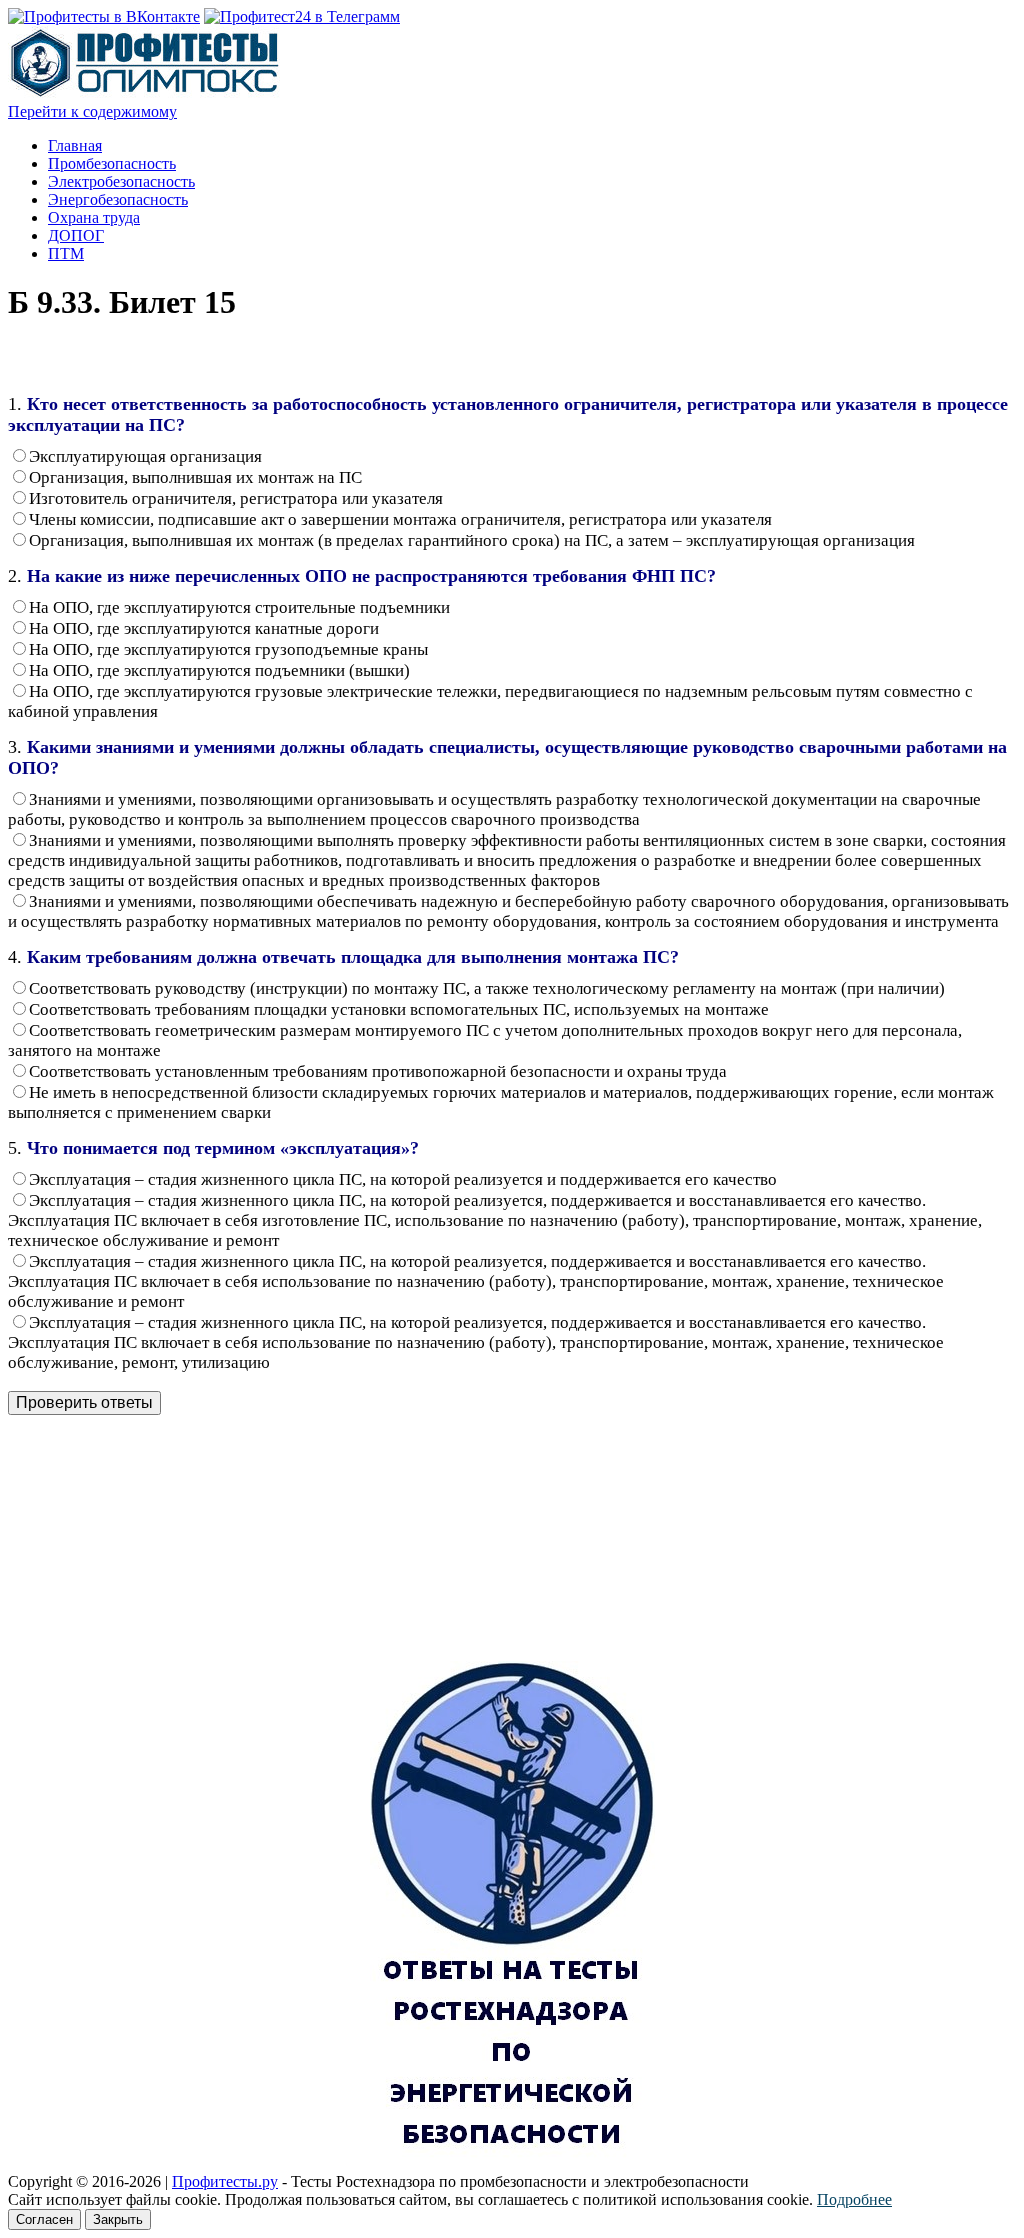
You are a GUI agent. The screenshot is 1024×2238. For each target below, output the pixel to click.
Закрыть (118, 2219)
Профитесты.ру (225, 2181)
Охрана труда (94, 217)
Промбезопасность (112, 163)
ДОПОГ (76, 235)
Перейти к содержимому (92, 111)
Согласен (44, 2219)
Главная (75, 145)
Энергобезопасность (118, 199)
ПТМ (66, 253)
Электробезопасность (121, 181)
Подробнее (854, 2199)
